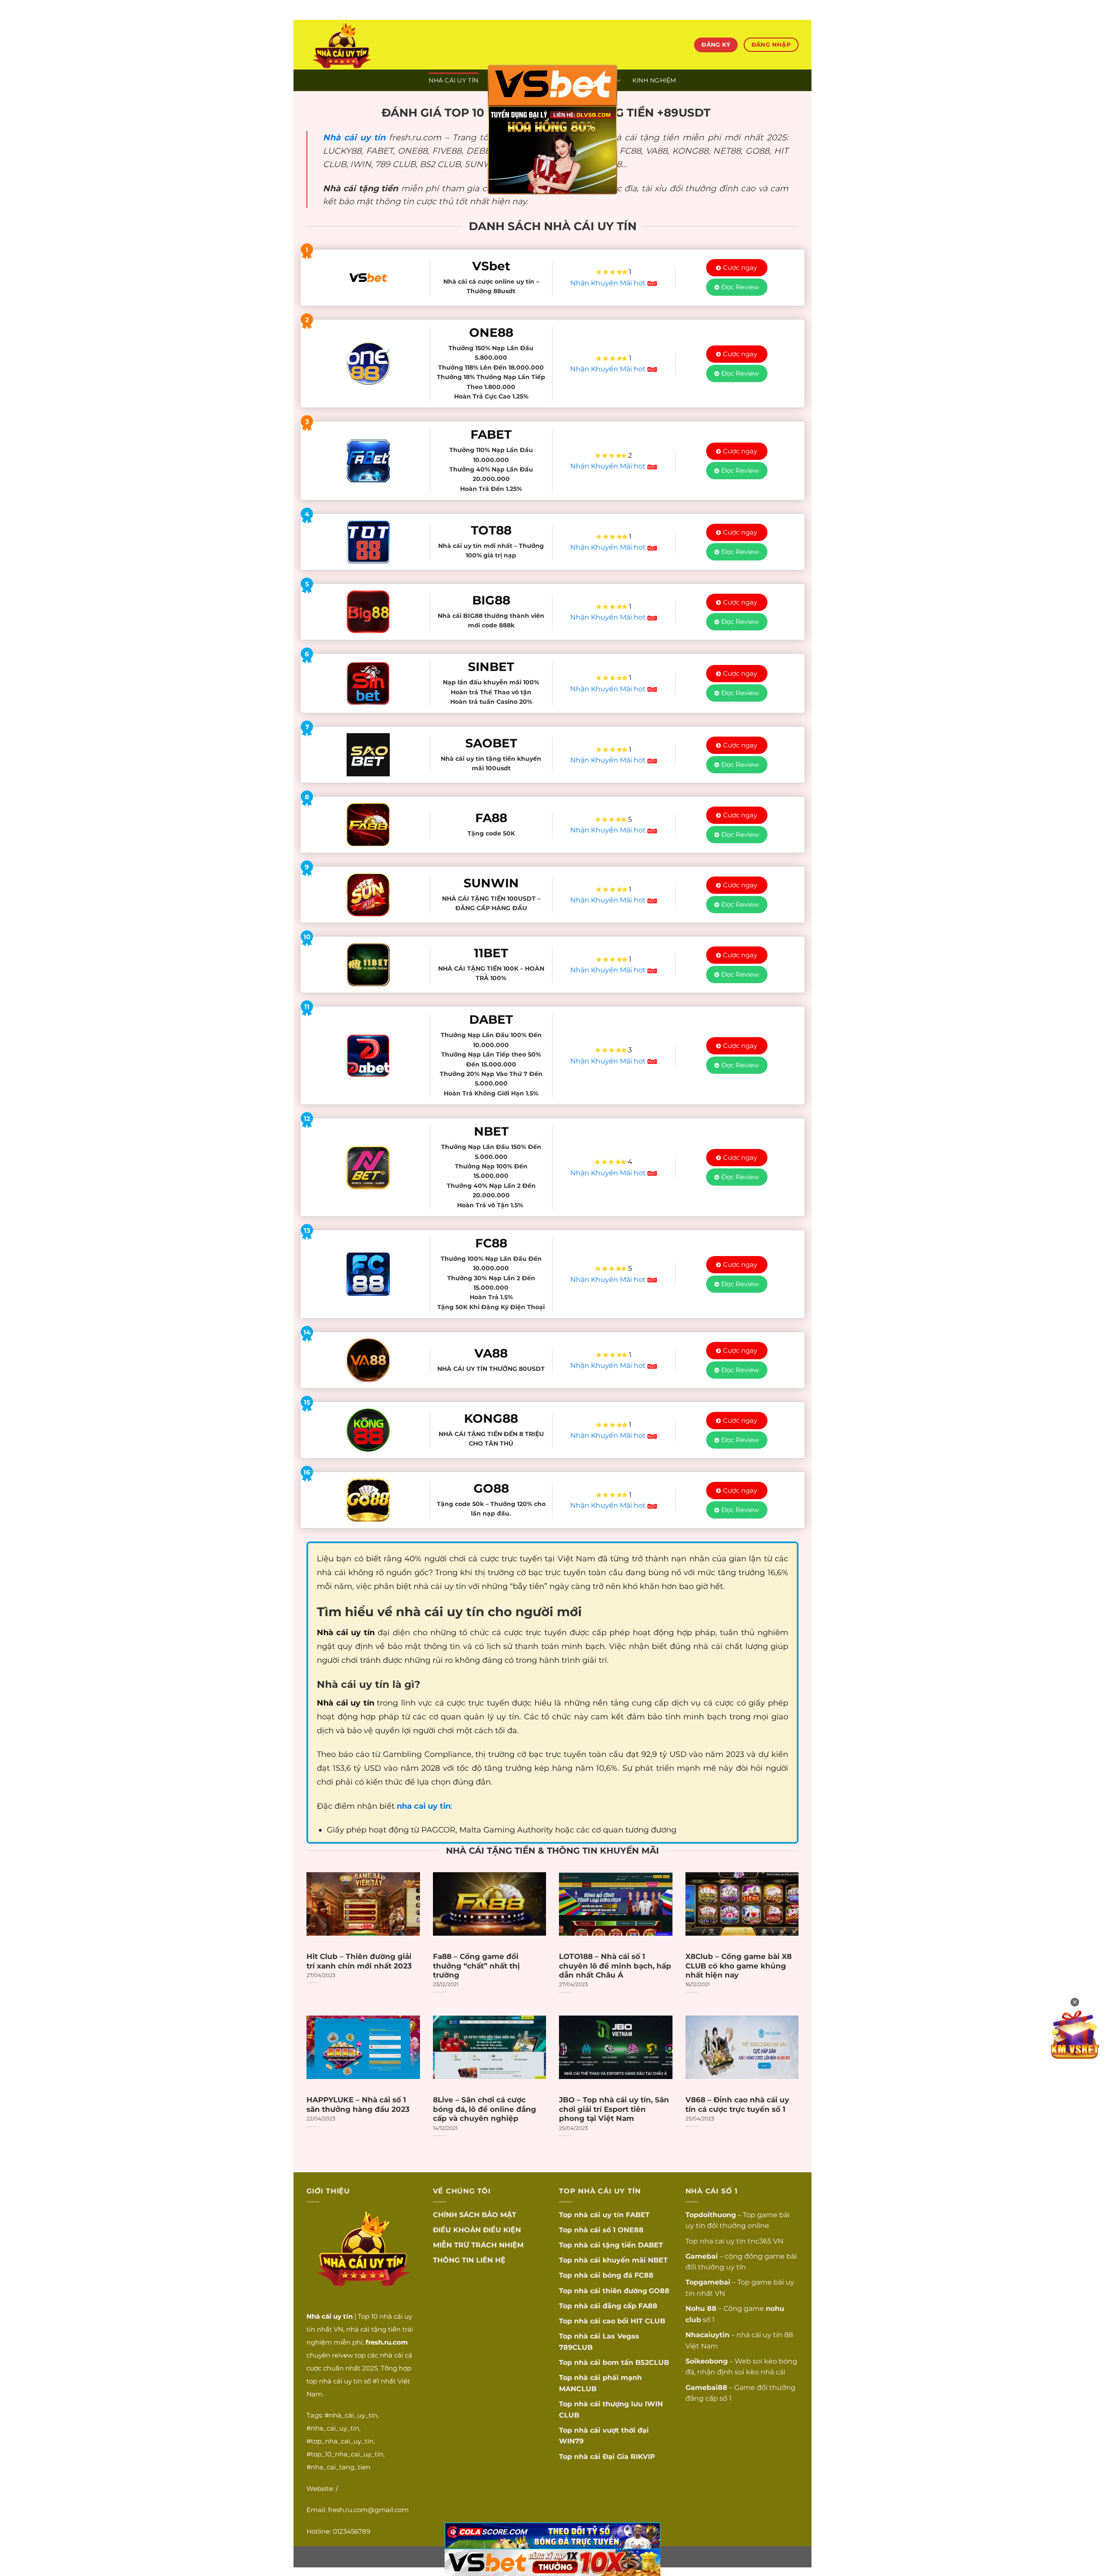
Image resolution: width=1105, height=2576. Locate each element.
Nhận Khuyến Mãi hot (609, 283)
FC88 (644, 2275)
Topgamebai (708, 2282)
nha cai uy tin (723, 2241)
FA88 (648, 2306)
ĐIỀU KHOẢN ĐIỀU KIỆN (477, 2230)
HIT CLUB (648, 2321)
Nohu (695, 2309)
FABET (638, 2215)
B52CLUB (652, 2362)
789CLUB (576, 2347)
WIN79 (571, 2441)
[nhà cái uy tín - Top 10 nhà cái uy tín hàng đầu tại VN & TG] (382, 45)
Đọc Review (740, 287)
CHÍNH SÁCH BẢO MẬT (475, 2215)
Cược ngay (740, 267)
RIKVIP (643, 2457)
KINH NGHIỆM (654, 80)
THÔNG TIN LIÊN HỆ (469, 2260)
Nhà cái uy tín (354, 137)
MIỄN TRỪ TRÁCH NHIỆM (478, 2245)
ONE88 (631, 2230)
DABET (650, 2245)
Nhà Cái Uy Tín (453, 80)
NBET (658, 2260)
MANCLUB (578, 2389)
